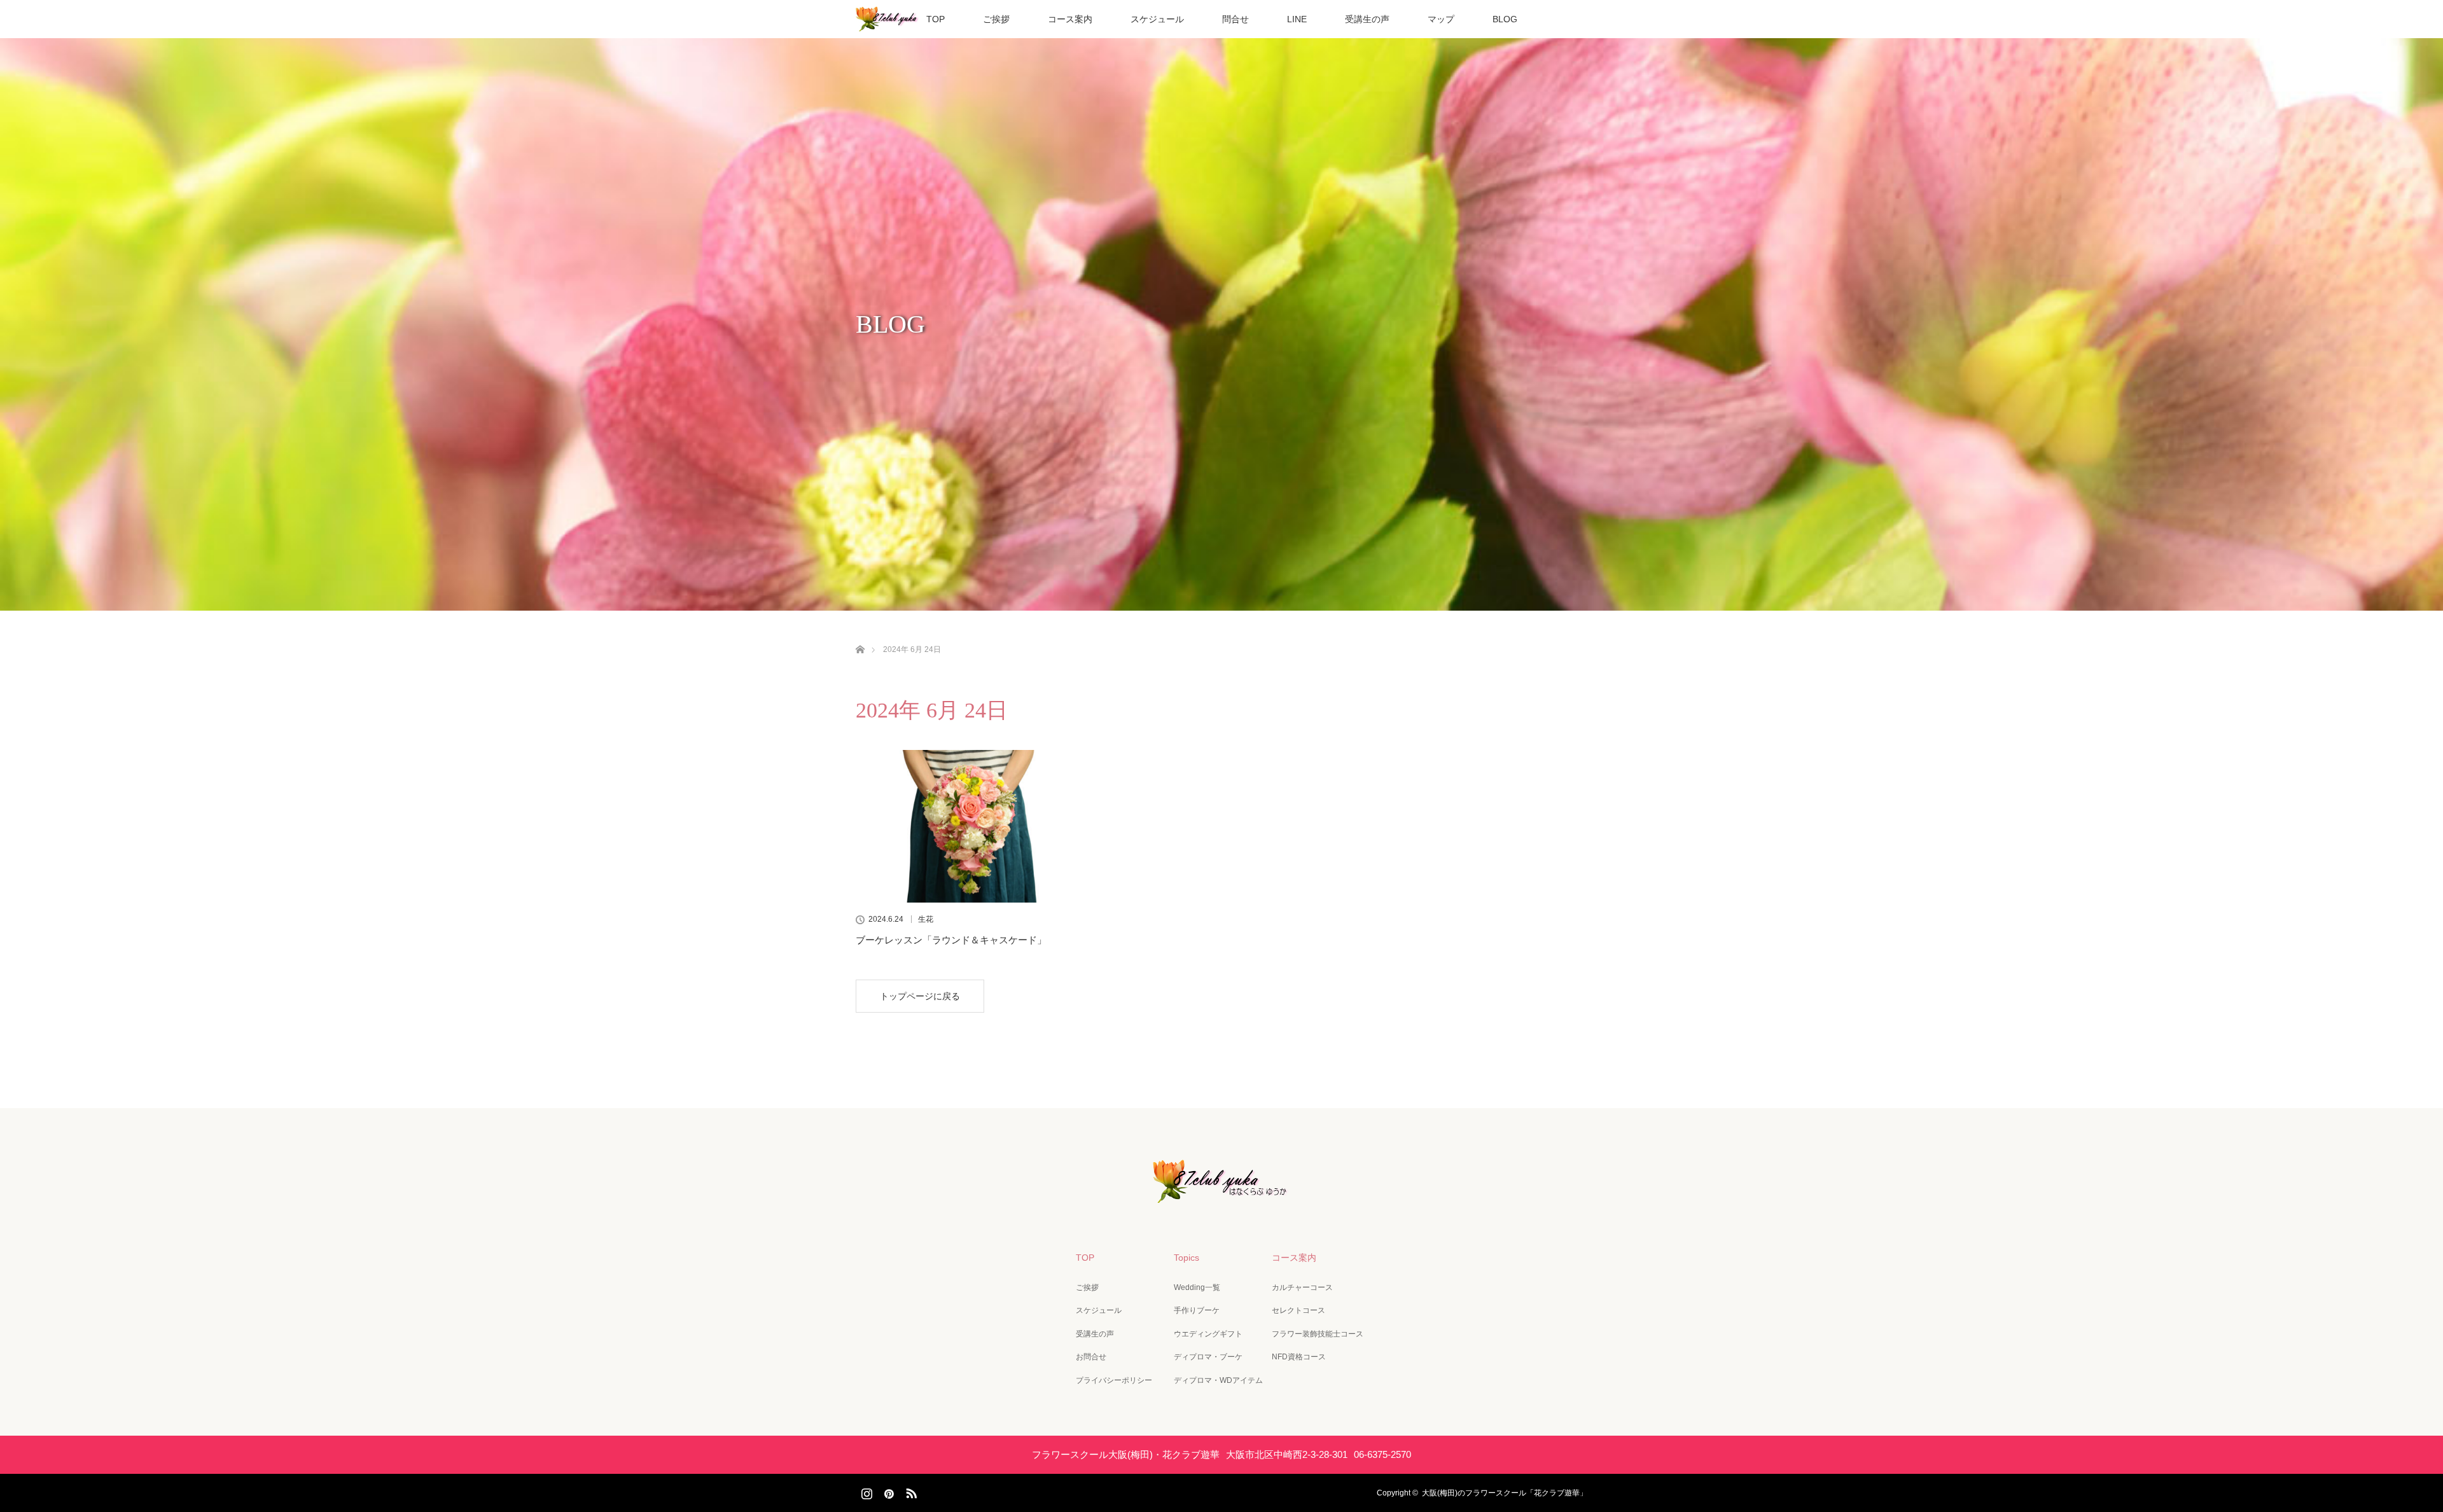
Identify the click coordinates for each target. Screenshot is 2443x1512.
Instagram (865, 1491)
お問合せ (1091, 1357)
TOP (936, 19)
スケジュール (1157, 19)
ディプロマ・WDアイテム (1218, 1380)
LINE (1297, 19)
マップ (1441, 19)
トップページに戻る (920, 996)
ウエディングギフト (1208, 1334)
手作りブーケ (1197, 1310)
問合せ (1235, 19)
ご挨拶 (996, 19)
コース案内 (1070, 19)
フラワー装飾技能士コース (1318, 1334)
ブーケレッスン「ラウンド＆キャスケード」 (951, 940)
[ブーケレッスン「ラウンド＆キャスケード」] (970, 826)
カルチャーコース (1302, 1287)
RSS (910, 1491)
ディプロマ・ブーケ (1208, 1357)
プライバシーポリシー (1114, 1380)
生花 (926, 919)
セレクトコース (1298, 1310)
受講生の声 (1367, 19)
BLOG (1505, 19)
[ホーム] (860, 635)
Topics (1187, 1258)
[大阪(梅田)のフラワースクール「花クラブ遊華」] (1221, 1194)
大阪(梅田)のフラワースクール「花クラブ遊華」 (1505, 1493)
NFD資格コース (1299, 1357)
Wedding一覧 (1197, 1287)
